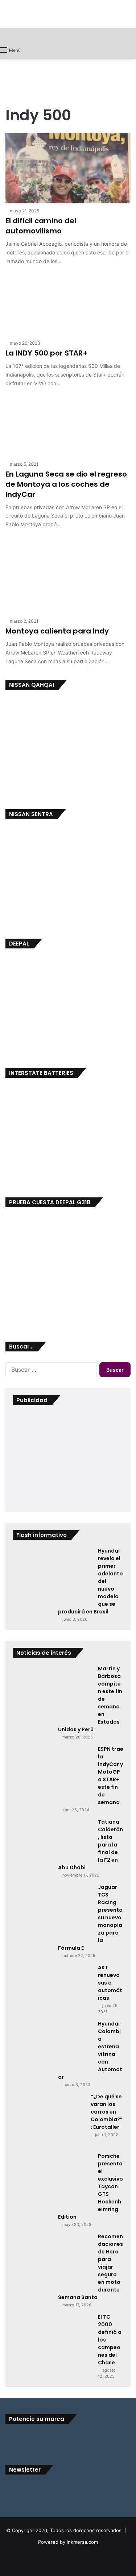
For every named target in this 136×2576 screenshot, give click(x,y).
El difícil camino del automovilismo (41, 226)
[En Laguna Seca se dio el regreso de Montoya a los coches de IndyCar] (68, 425)
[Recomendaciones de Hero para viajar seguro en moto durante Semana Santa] (53, 2260)
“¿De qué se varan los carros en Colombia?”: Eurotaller (107, 2112)
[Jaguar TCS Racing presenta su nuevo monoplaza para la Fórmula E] (53, 1911)
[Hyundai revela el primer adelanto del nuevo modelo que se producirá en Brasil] (53, 1574)
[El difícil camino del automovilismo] (68, 168)
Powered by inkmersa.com (68, 2542)
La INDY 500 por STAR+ (47, 353)
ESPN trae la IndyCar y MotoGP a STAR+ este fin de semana (111, 1776)
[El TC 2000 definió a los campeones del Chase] (53, 2340)
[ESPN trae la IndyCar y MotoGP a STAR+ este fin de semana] (53, 1773)
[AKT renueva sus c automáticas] (53, 1986)
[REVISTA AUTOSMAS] (68, 35)
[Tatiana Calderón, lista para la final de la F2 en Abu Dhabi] (53, 1838)
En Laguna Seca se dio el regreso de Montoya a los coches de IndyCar (66, 484)
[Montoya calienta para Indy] (68, 574)
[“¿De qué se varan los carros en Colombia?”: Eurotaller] (49, 2120)
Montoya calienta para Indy (57, 631)
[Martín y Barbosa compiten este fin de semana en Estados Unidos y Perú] (53, 1692)
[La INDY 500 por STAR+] (68, 303)
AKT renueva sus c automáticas (110, 1983)
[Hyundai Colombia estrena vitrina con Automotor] (53, 2046)
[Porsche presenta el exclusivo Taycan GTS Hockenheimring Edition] (53, 2179)
